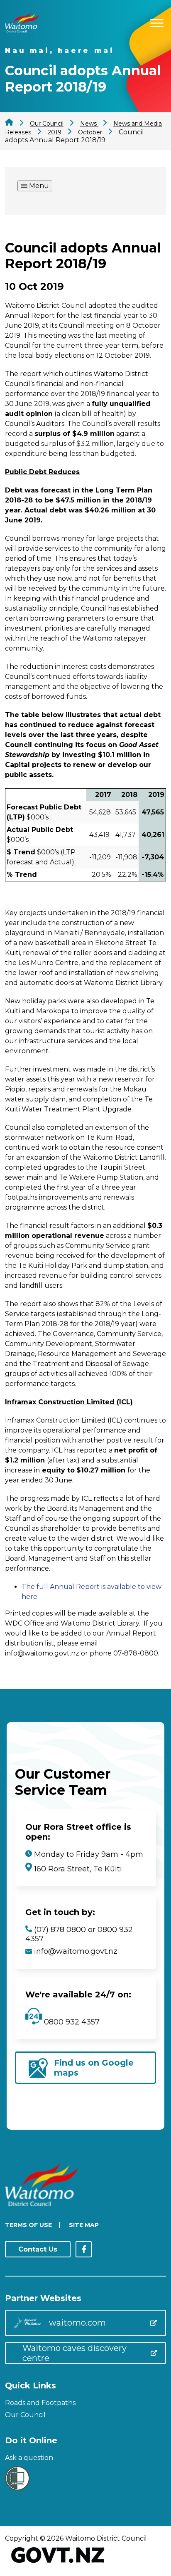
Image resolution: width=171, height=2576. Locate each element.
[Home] (22, 30)
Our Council (25, 2415)
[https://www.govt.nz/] (58, 2564)
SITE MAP (84, 2225)
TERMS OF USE (28, 2225)
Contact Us (38, 2249)
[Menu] (157, 22)
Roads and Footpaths (40, 2403)
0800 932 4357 (71, 2022)
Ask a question (29, 2458)
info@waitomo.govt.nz (76, 1951)
